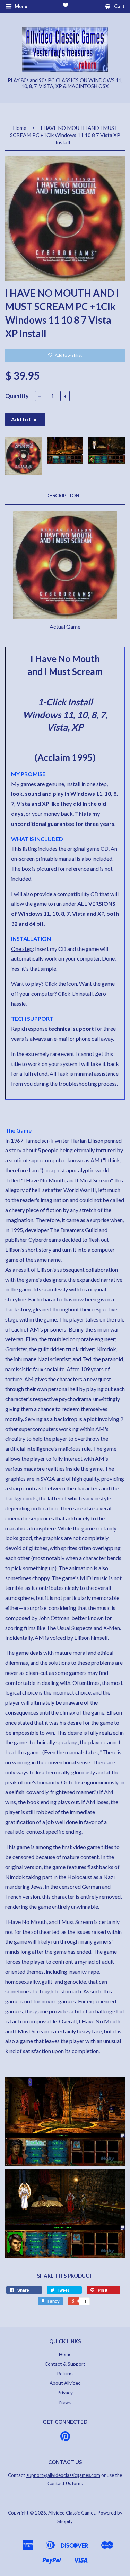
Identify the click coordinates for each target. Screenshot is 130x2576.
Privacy (65, 2393)
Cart (119, 6)
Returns (65, 2374)
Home (20, 128)
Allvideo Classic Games (72, 2513)
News (65, 2402)
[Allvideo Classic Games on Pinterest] (65, 2439)
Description (62, 495)
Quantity (17, 396)
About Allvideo (65, 2383)
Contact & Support (65, 2364)
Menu (20, 6)
